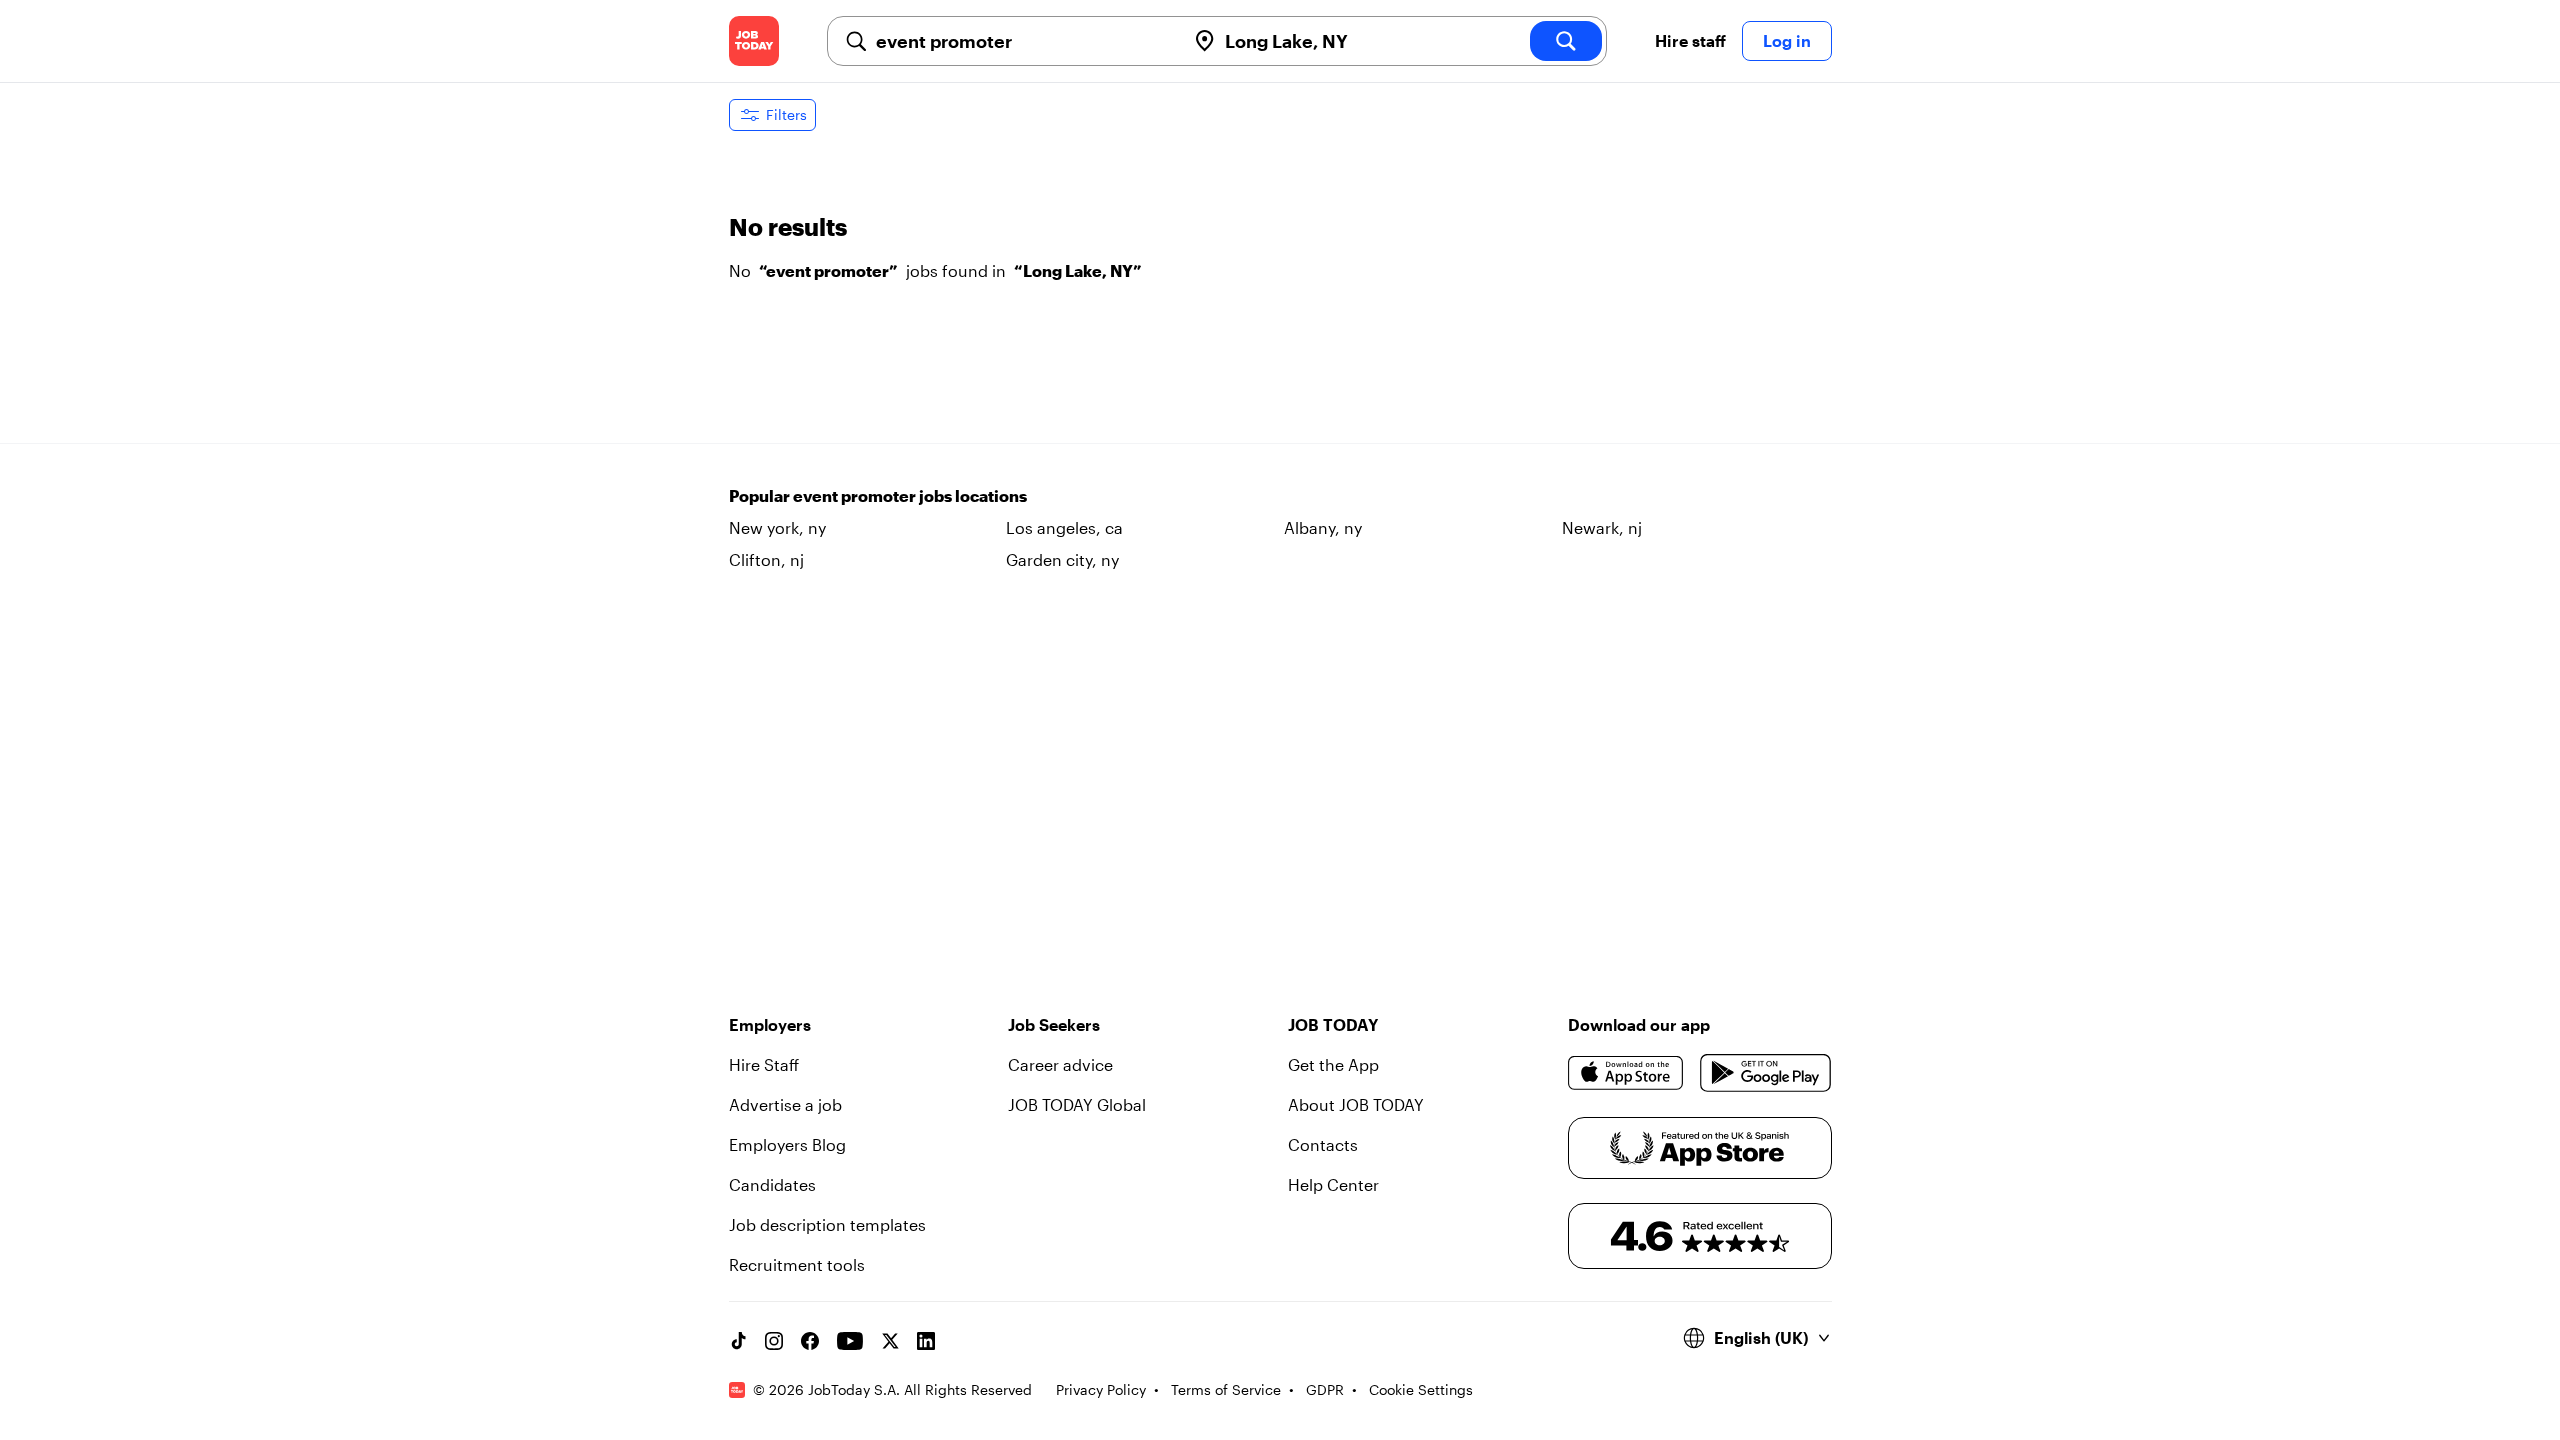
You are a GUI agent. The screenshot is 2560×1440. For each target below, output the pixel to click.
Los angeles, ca (1064, 527)
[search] (1566, 41)
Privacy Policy (1101, 1389)
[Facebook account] (810, 1341)
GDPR (1325, 1389)
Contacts (1323, 1144)
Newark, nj (1602, 527)
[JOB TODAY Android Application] (1765, 1073)
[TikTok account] (738, 1341)
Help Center (1333, 1184)
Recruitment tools (797, 1264)
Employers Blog (787, 1144)
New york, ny (777, 527)
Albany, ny (1323, 527)
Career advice (1060, 1064)
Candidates (772, 1184)
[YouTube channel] (850, 1341)
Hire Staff (764, 1064)
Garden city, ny (1062, 559)
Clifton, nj (766, 559)
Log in (1787, 40)
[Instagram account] (774, 1341)
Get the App (1333, 1064)
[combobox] (1022, 41)
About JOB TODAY (1356, 1104)
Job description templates (827, 1224)
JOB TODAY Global (1077, 1104)
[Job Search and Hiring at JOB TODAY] (754, 41)
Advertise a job (785, 1104)
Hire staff (1690, 40)
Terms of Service (1226, 1389)
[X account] (890, 1341)
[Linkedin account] (926, 1341)
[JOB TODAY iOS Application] (1626, 1073)
